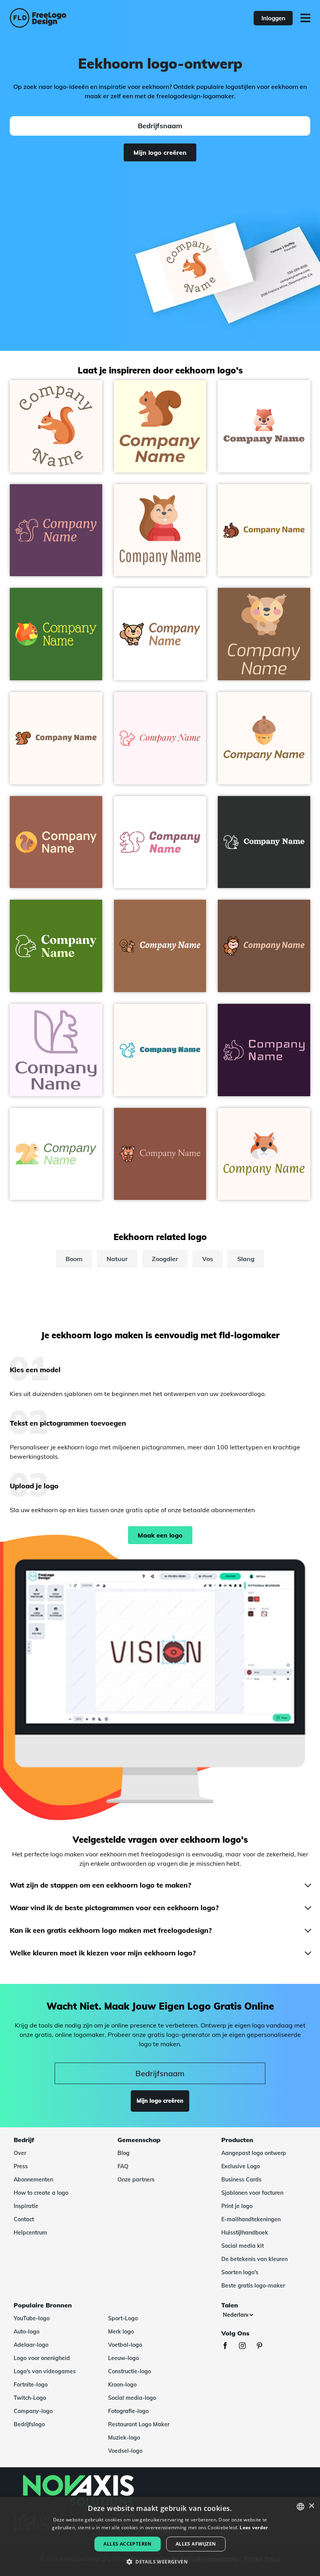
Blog (124, 2153)
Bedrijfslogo (29, 2424)
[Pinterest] (263, 2347)
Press (21, 2166)
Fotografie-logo (128, 2411)
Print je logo (237, 2206)
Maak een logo (160, 1535)
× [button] (311, 2506)
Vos (208, 1259)
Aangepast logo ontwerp (254, 2153)
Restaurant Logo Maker (139, 2424)
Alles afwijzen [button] (196, 2544)
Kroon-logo (122, 2385)
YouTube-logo (32, 2318)
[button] (160, 2562)
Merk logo (121, 2332)
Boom (74, 1259)
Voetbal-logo (125, 2345)
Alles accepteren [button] (127, 2544)
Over (20, 2153)
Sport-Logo (123, 2318)
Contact (24, 2219)
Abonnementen (33, 2180)
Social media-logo (132, 2398)
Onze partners (136, 2180)
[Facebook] (229, 2347)
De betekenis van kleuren (254, 2259)
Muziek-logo (124, 2438)
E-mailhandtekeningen (251, 2219)
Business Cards (241, 2180)
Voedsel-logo (125, 2451)
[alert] (160, 2536)
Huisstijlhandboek (245, 2233)
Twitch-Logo (30, 2398)
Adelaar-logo (31, 2345)
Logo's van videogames (45, 2371)
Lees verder (254, 2527)
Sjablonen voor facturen (252, 2193)
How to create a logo (41, 2193)
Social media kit (243, 2246)
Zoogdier (165, 1259)
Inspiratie (26, 2206)
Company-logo (33, 2411)
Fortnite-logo (31, 2385)
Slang (246, 1259)
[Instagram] (246, 2347)
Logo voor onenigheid (42, 2358)
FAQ (123, 2166)
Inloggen (273, 18)
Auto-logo (27, 2332)
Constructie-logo (130, 2371)
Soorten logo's (240, 2272)
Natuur (117, 1259)
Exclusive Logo (241, 2166)
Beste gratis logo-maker (253, 2286)
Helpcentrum (30, 2233)
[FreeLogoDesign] (70, 18)
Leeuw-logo (124, 2358)
